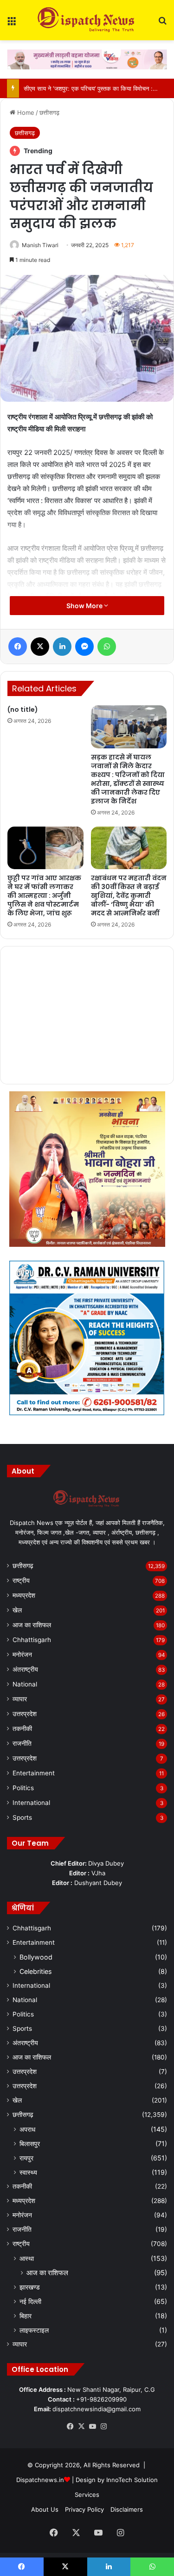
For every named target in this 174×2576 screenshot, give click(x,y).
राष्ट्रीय (21, 1580)
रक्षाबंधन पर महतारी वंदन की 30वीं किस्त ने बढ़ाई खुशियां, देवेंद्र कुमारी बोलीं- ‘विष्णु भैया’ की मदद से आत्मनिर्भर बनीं (129, 896)
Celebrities (35, 1971)
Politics (23, 1788)
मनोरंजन (22, 1655)
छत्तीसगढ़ (49, 112)
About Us (45, 2509)
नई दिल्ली (30, 2301)
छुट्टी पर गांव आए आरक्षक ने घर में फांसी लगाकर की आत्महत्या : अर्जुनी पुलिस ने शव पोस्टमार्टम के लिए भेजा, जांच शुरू (44, 896)
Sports (22, 1817)
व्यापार (20, 1699)
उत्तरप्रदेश (25, 1714)
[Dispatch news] (87, 20)
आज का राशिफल (32, 1625)
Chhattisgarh (32, 1640)
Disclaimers (127, 2509)
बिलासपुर (30, 2144)
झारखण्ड (30, 2287)
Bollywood (36, 1957)
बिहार (26, 2316)
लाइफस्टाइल (34, 2330)
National (25, 1684)
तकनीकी (22, 1729)
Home (25, 112)
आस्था (27, 2258)
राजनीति (22, 1743)
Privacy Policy (84, 2509)
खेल (17, 1610)
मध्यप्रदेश (24, 1595)
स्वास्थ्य (28, 2172)
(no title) (23, 709)
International (31, 1803)
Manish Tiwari (40, 245)
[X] (82, 2427)
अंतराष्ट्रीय (25, 1669)
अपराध (27, 2129)
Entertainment (34, 1773)
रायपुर (26, 2158)
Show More (85, 606)
